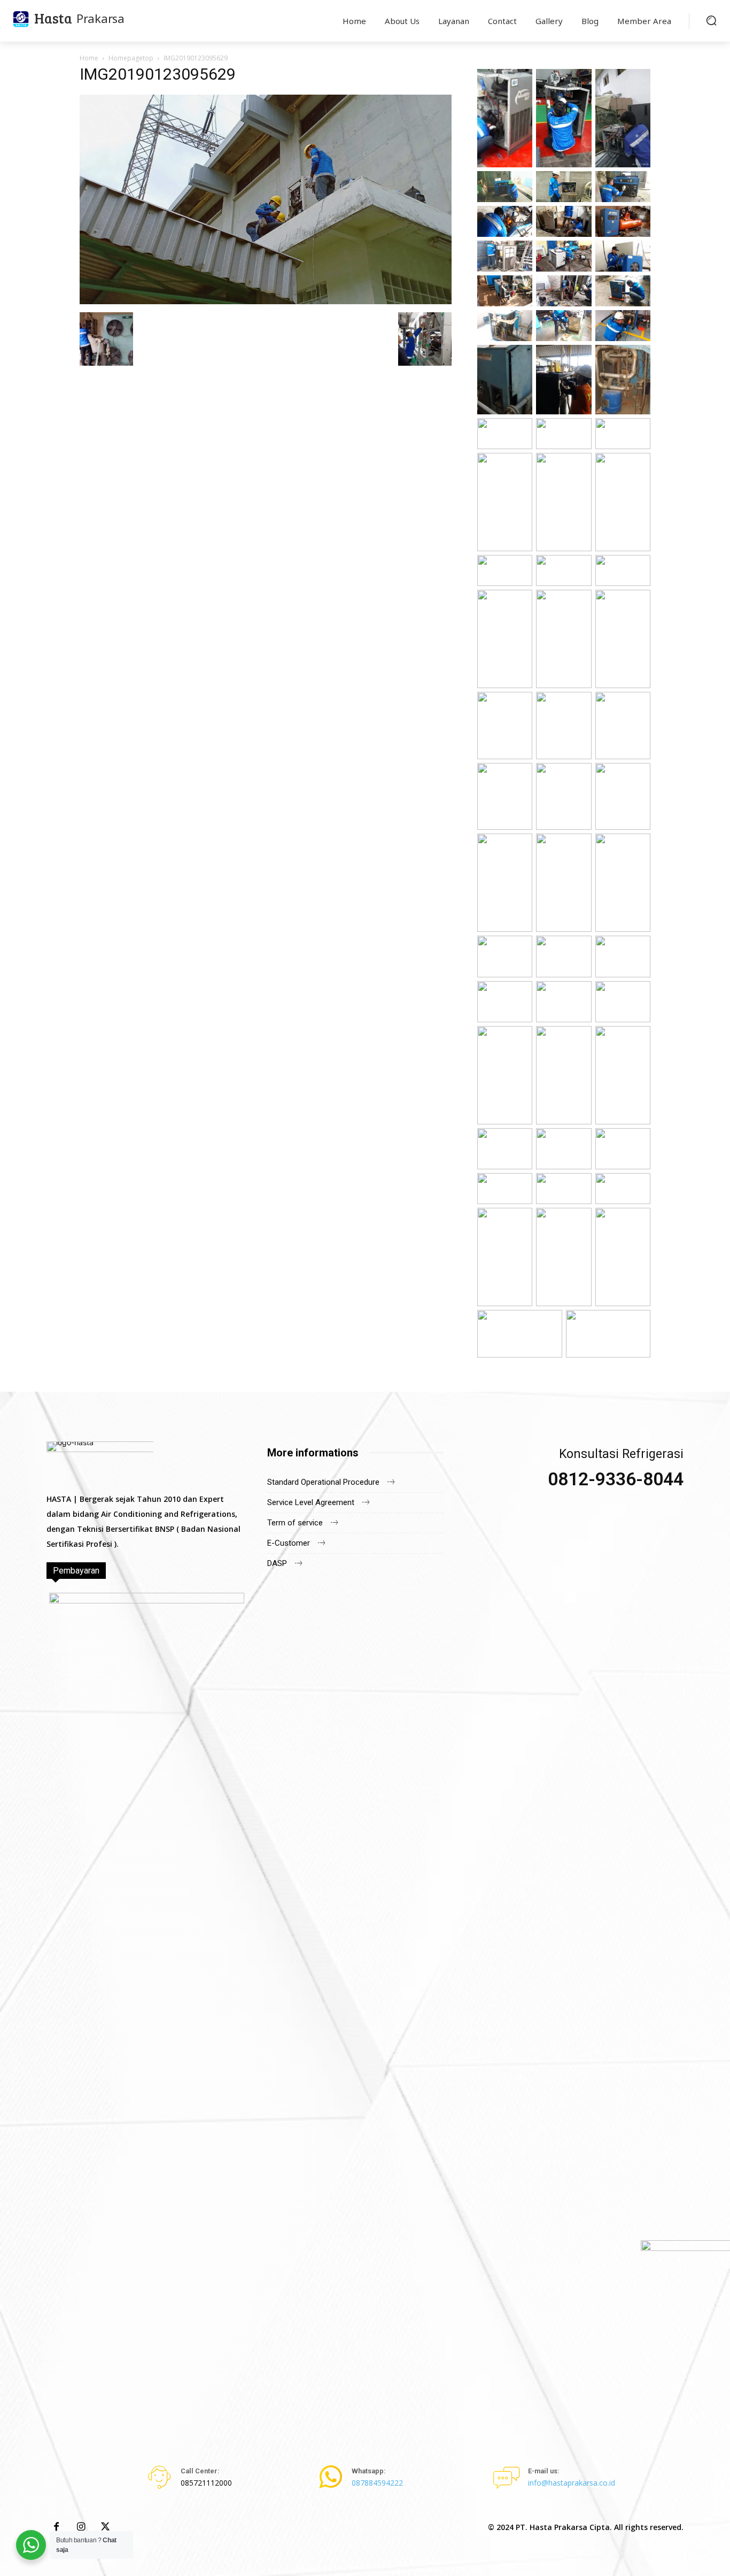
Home (89, 58)
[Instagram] (81, 2527)
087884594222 (377, 2483)
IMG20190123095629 (158, 74)
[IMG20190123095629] (266, 301)
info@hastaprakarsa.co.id (572, 2483)
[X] (105, 2527)
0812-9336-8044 (616, 1479)
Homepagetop (131, 58)
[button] (711, 20)
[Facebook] (56, 2527)
